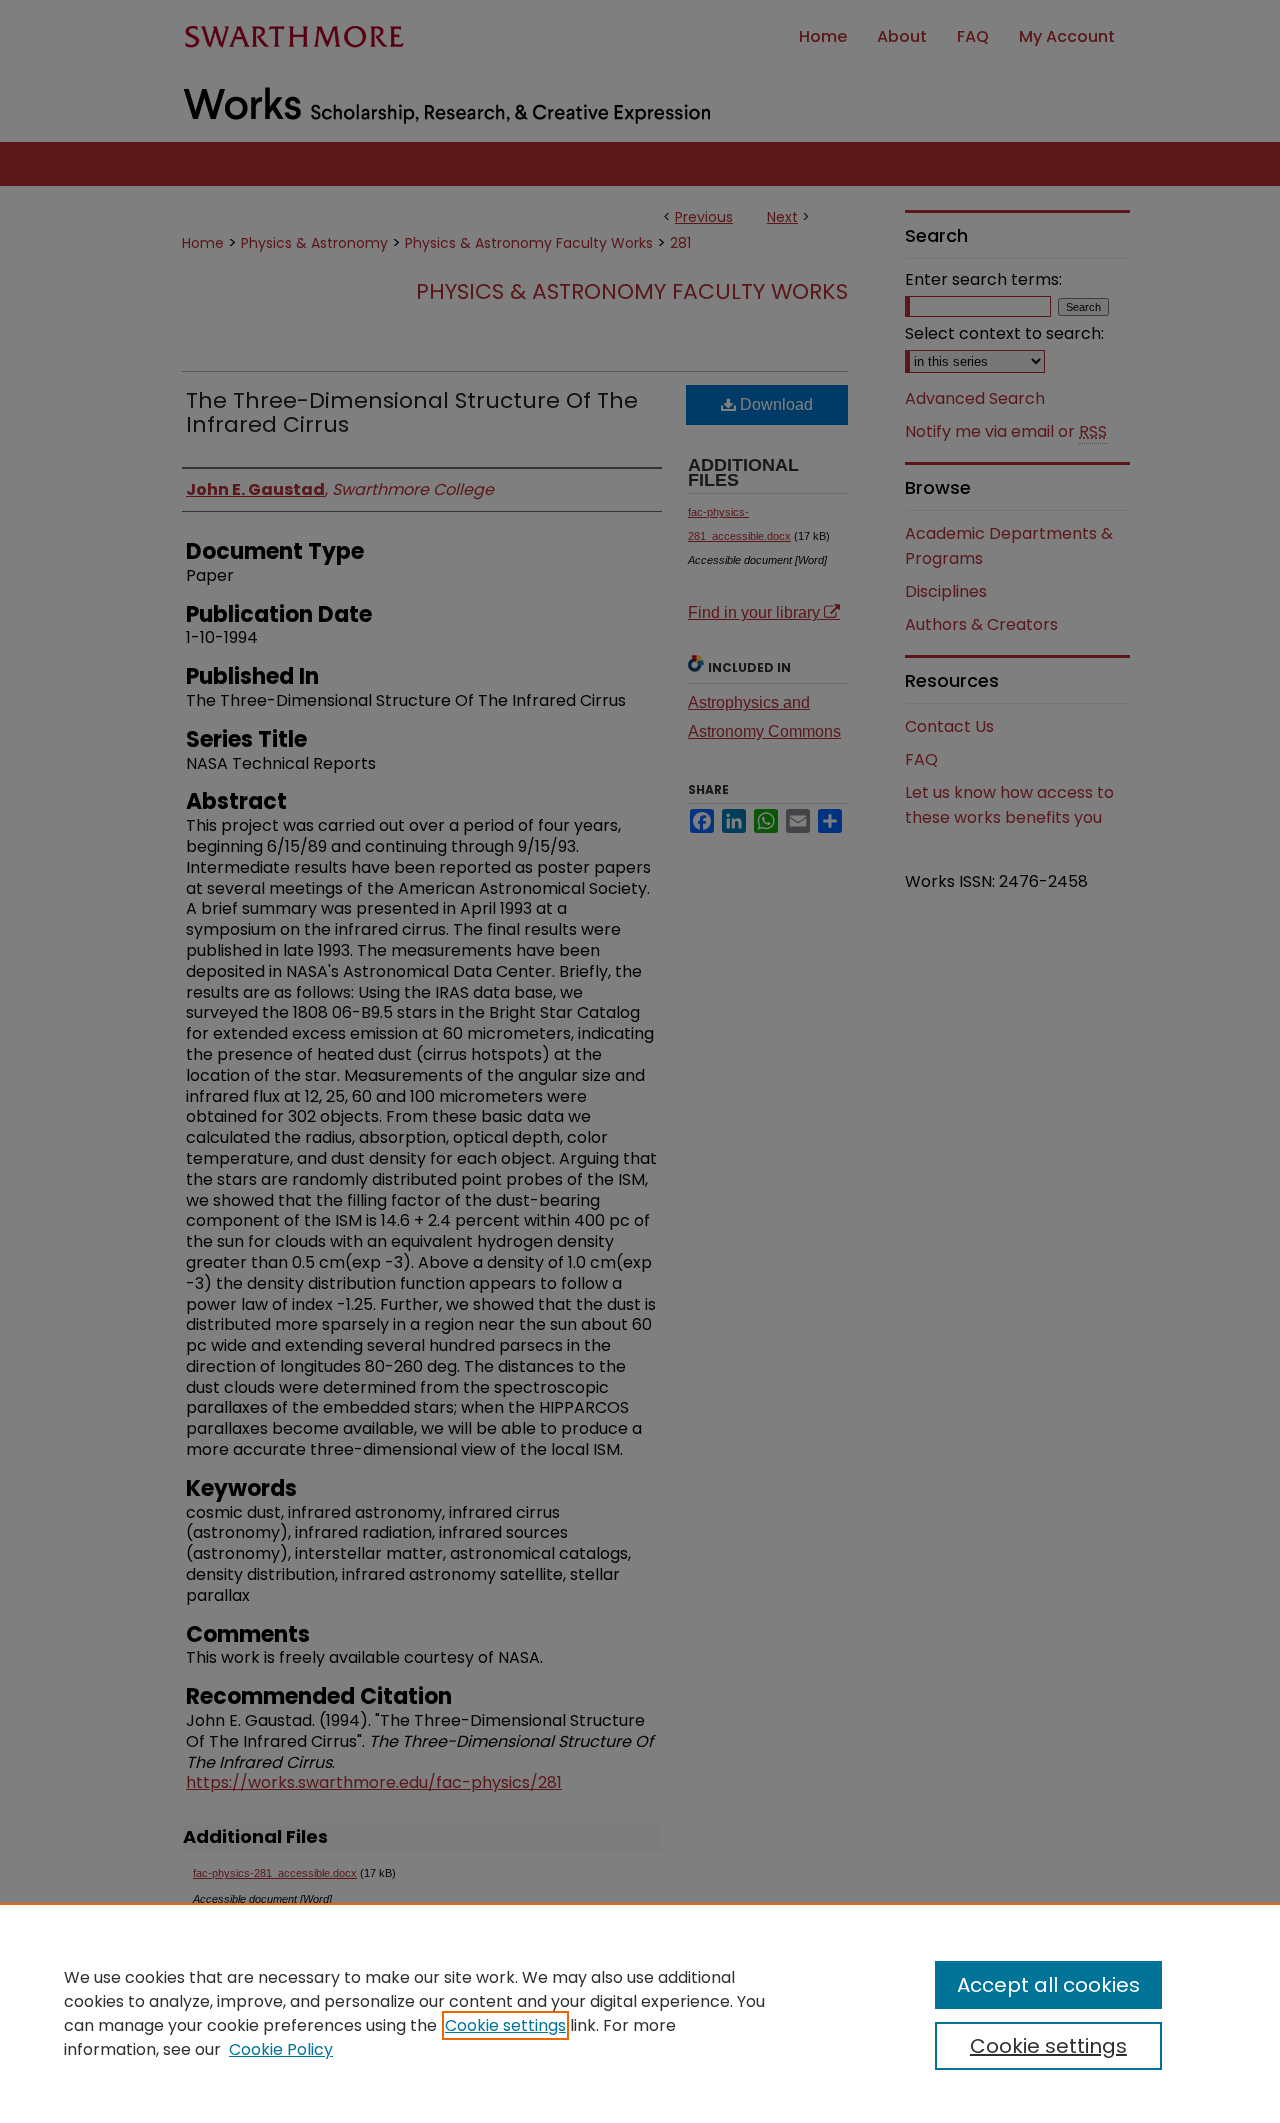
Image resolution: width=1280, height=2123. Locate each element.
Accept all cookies (1048, 1985)
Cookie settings (505, 2025)
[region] (640, 2013)
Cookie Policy (281, 2049)
